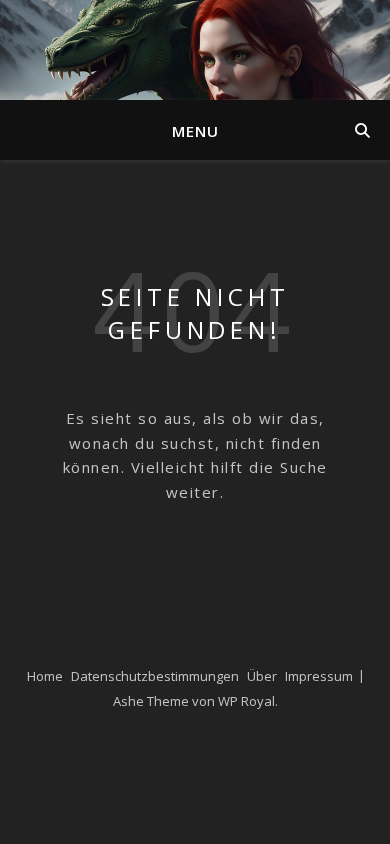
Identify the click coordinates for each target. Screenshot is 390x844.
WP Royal (246, 701)
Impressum (319, 676)
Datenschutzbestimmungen (155, 676)
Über (262, 676)
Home (45, 676)
